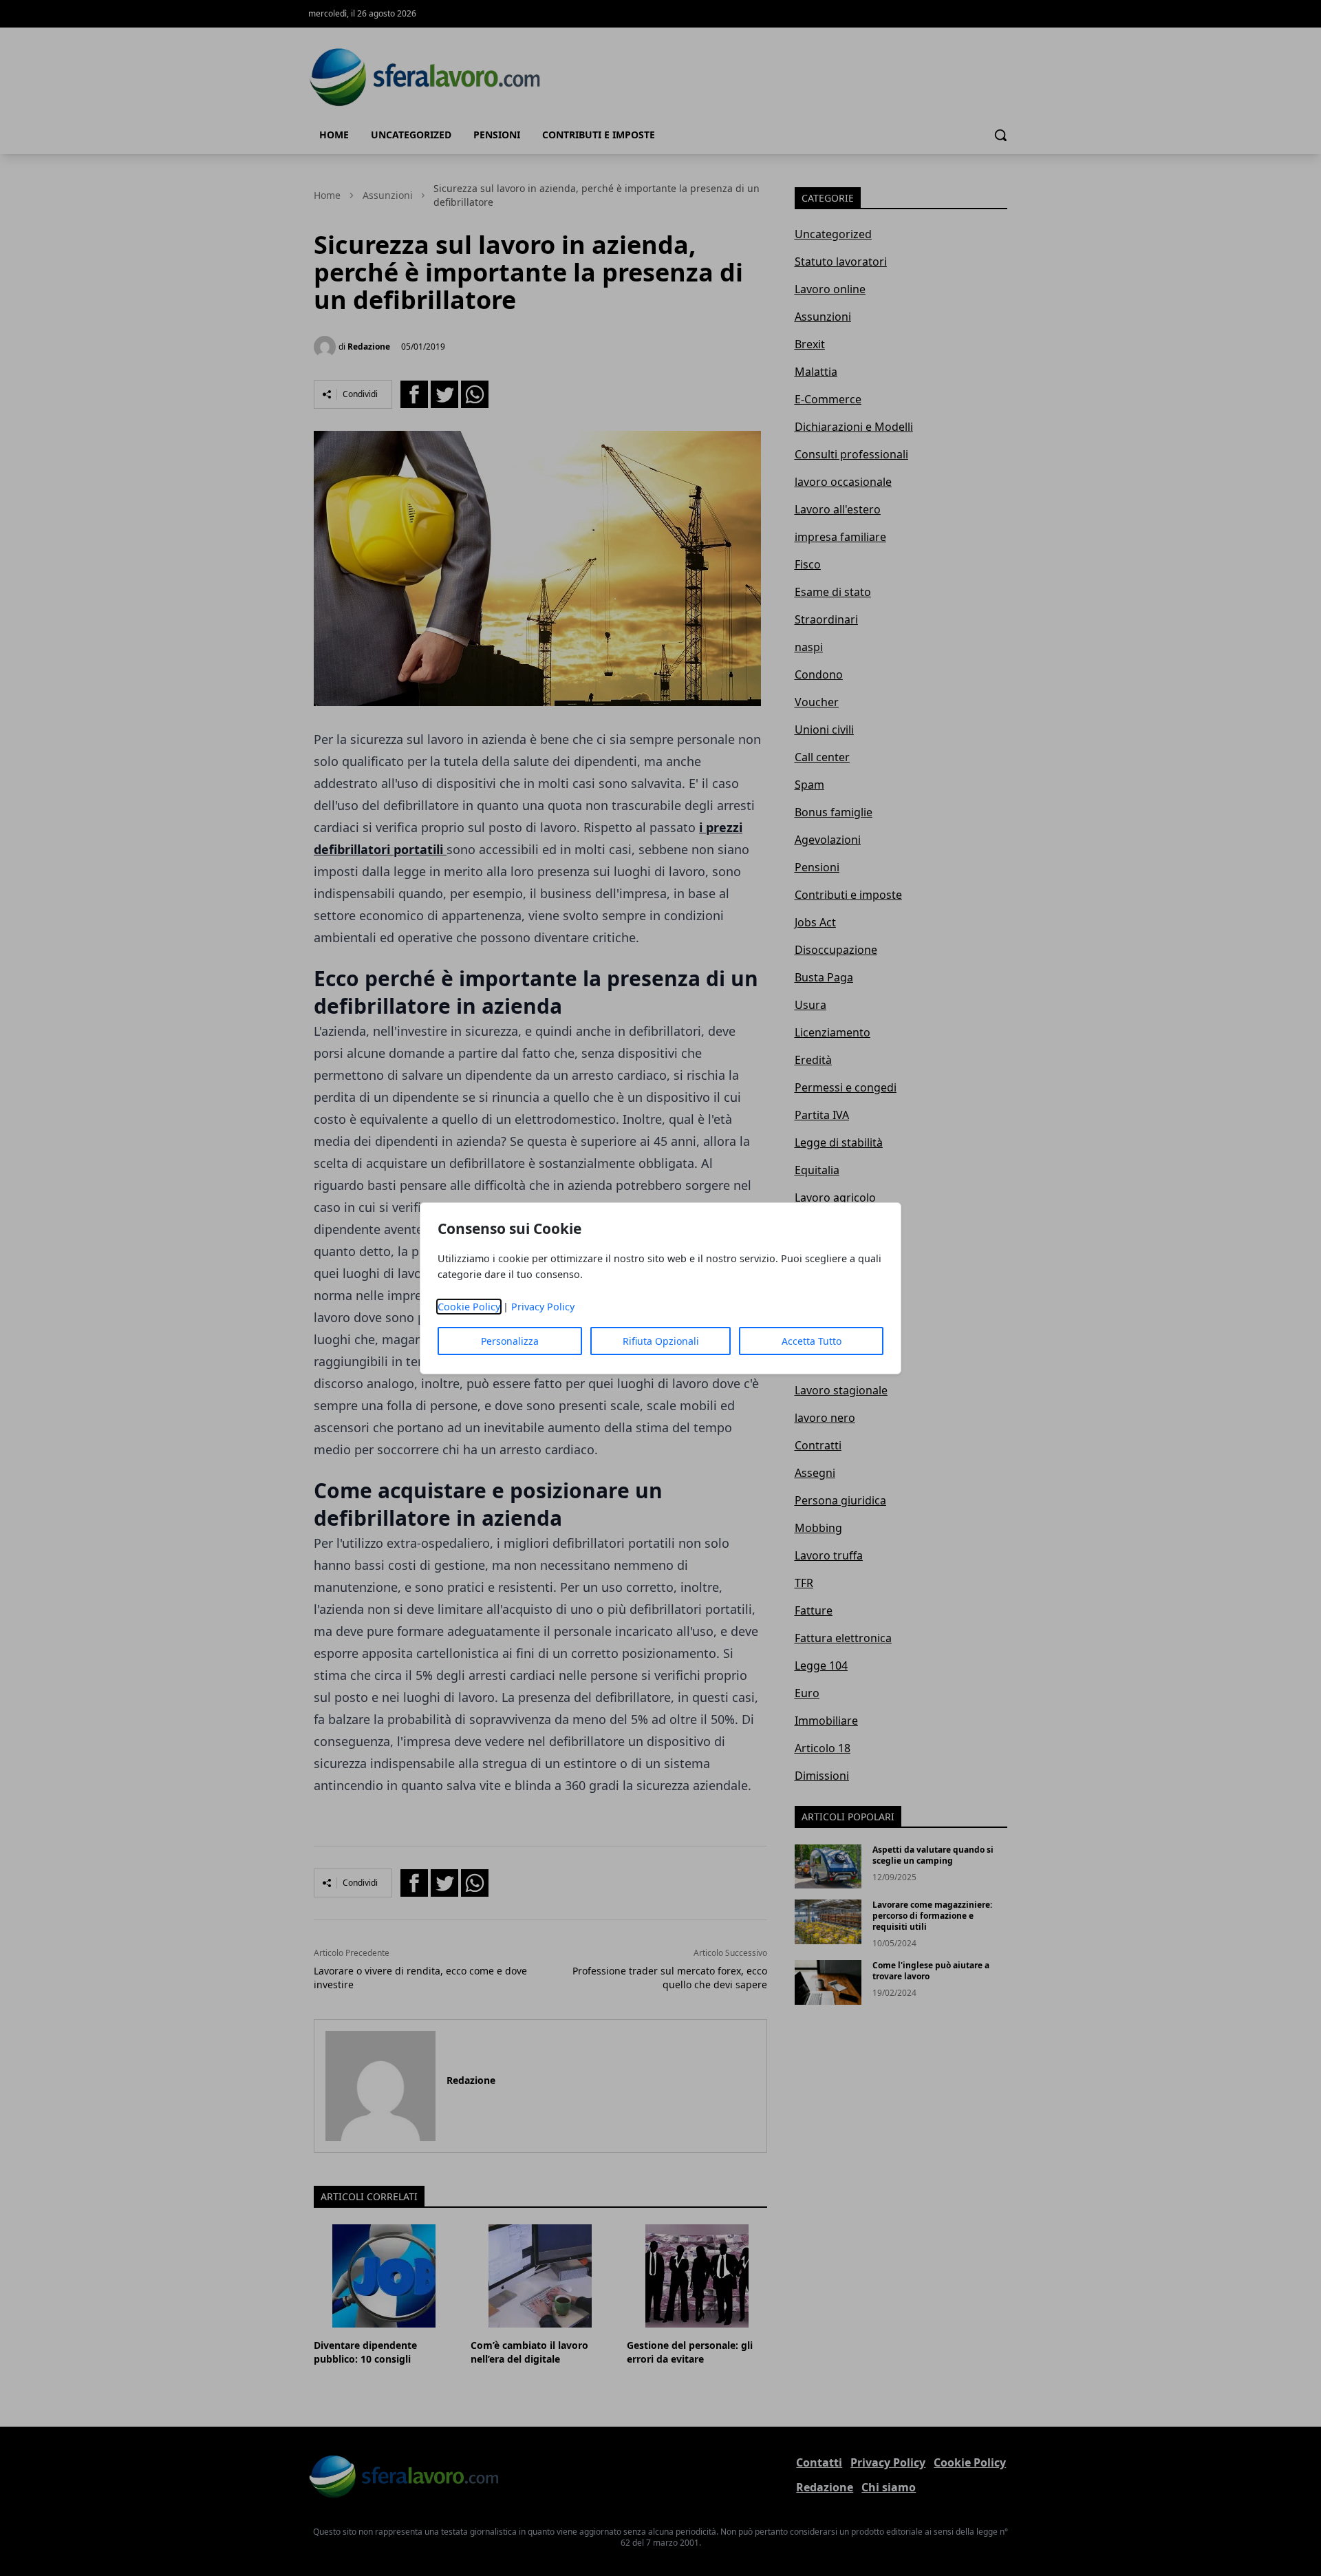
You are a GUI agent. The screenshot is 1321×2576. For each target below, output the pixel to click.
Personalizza (510, 1341)
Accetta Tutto (812, 1341)
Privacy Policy (543, 1307)
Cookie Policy (469, 1307)
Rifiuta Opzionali (661, 1341)
